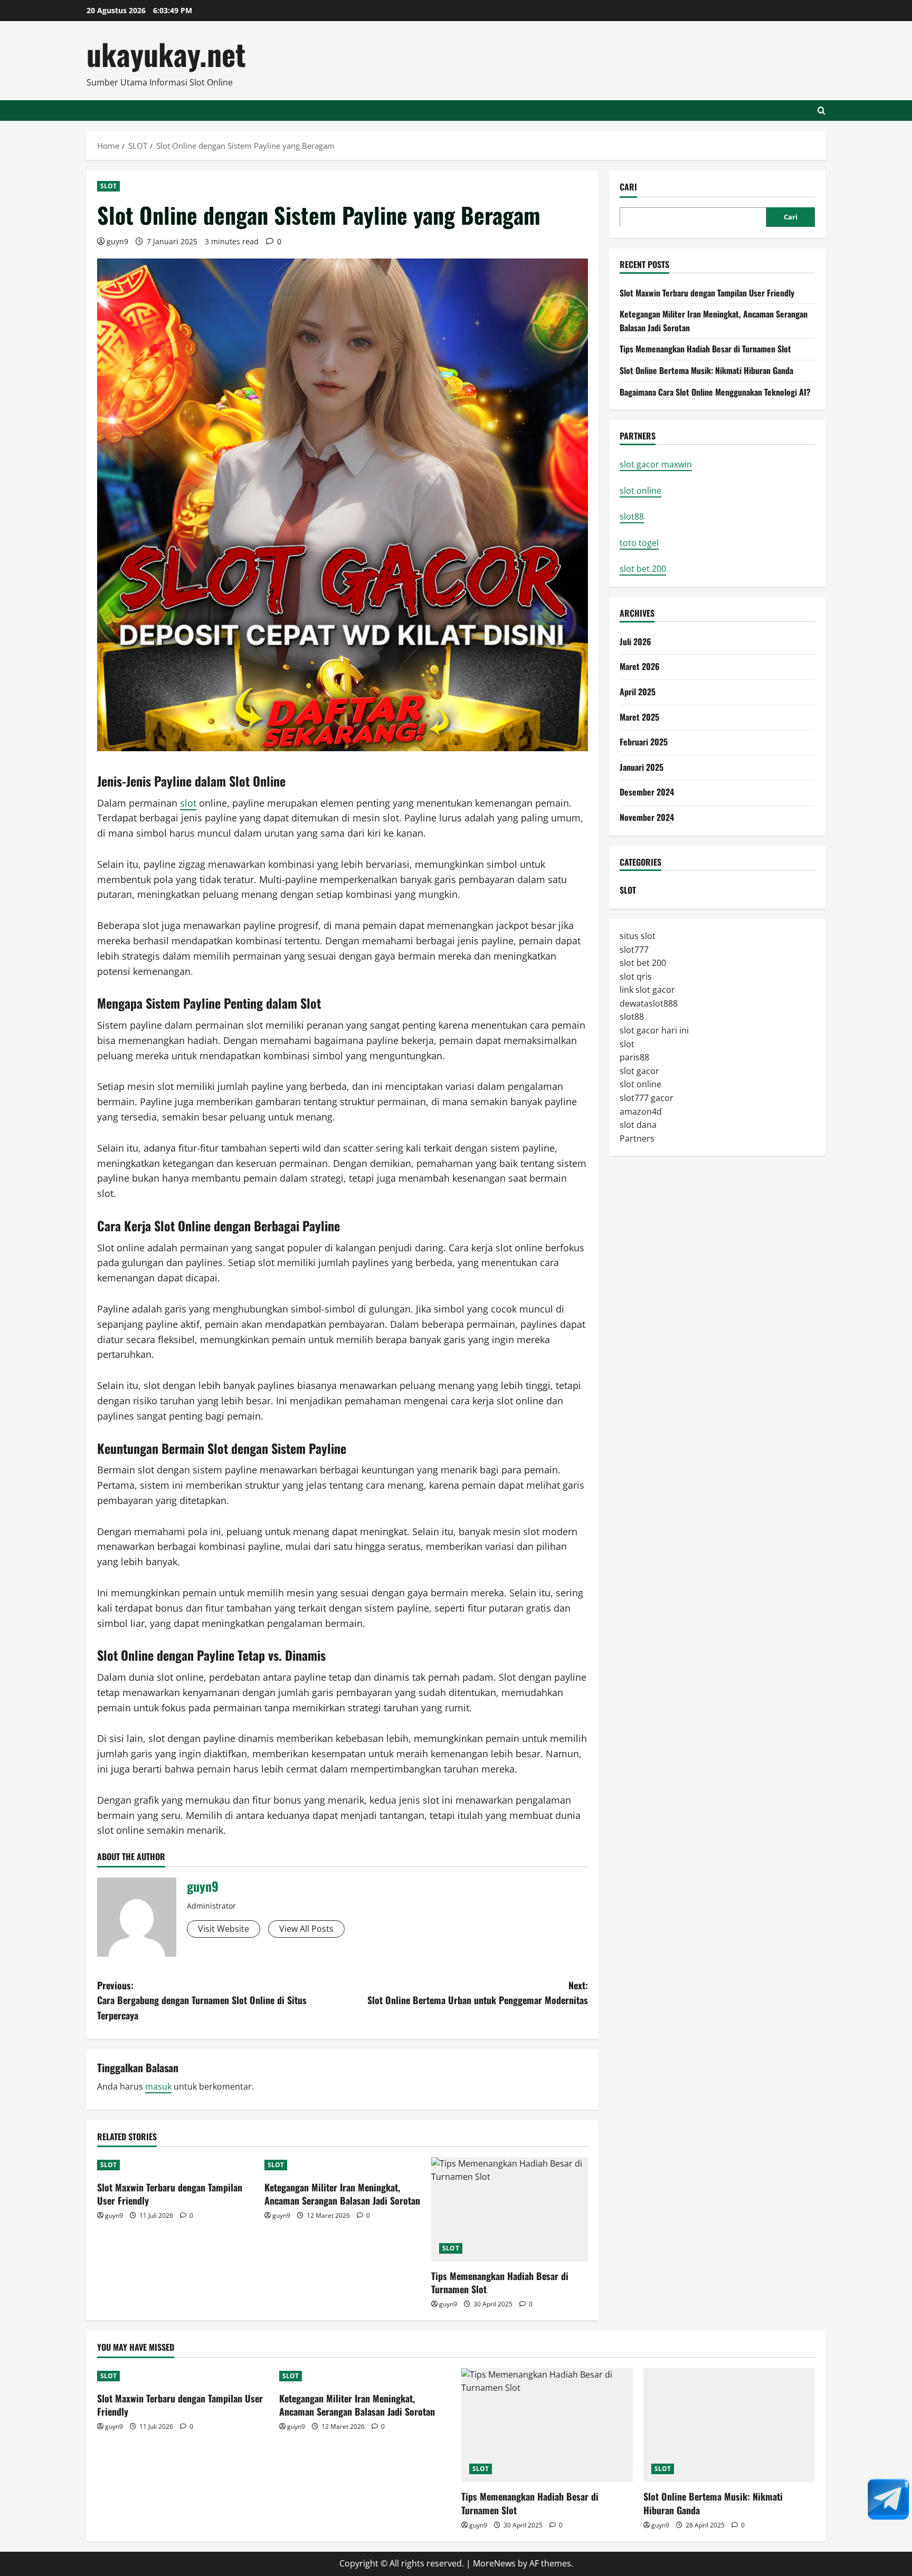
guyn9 (117, 241)
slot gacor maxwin (656, 464)
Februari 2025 (644, 741)
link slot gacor (647, 989)
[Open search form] (821, 111)
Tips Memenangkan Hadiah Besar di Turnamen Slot (500, 2282)
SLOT (108, 186)
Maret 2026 (640, 666)
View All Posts (306, 1929)
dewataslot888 (649, 1003)
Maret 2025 (639, 716)
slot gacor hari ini (654, 1030)
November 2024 (647, 817)
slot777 (634, 949)
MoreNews (494, 2563)
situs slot (638, 935)
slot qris (636, 976)
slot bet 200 (643, 569)
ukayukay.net (166, 54)
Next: (478, 1993)
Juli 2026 (635, 641)
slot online (640, 490)
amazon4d (641, 1111)
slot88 (632, 516)
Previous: (202, 2000)
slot (188, 803)
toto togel (639, 542)
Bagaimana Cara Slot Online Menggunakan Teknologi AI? (715, 391)
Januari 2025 (642, 767)
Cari (628, 187)
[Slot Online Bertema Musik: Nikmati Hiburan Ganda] (729, 2425)
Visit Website (224, 1929)
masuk (158, 2086)
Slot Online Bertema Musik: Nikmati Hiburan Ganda (706, 370)
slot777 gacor (647, 1097)
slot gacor (639, 1070)
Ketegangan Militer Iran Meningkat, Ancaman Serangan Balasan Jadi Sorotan (342, 2194)
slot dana (638, 1124)
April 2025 (638, 691)
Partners (637, 1138)
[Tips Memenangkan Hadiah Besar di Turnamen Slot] (510, 2209)
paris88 (634, 1057)
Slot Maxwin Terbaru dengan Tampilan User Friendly (170, 2194)
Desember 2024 (647, 791)
